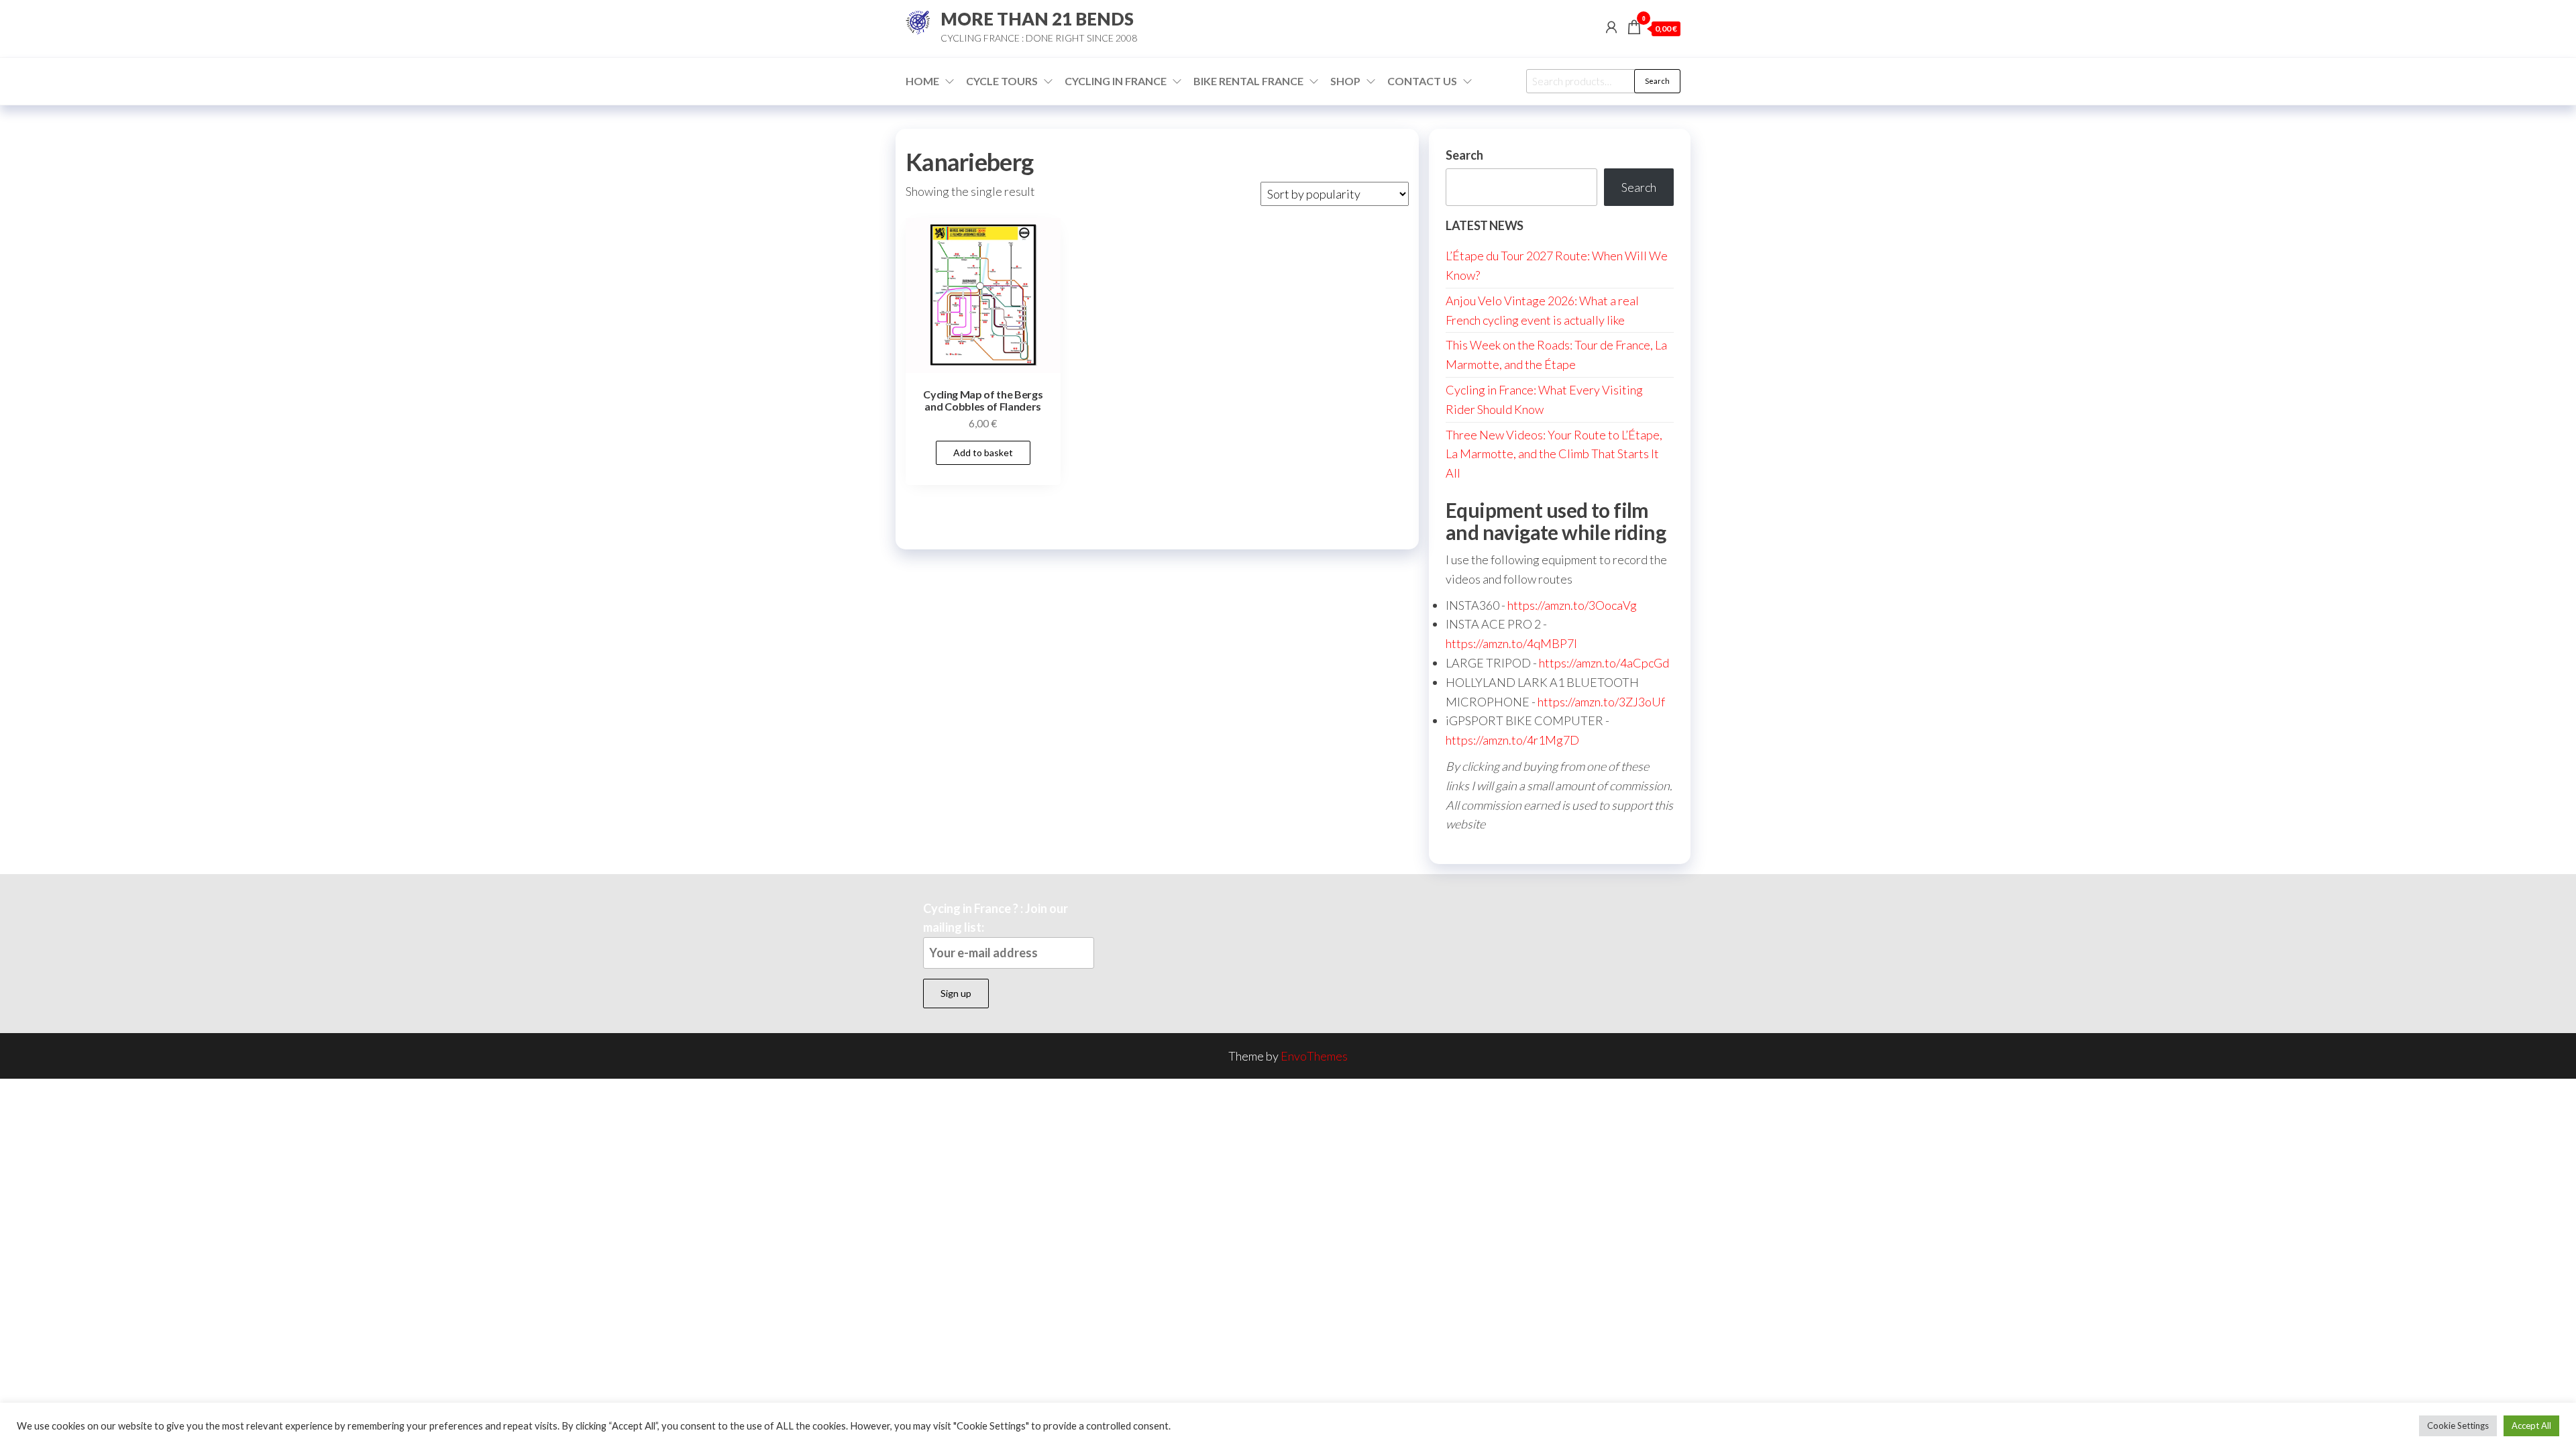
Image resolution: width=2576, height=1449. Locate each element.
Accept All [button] (2531, 1426)
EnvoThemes (1314, 1056)
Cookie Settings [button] (2458, 1426)
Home (922, 81)
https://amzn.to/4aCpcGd (1604, 663)
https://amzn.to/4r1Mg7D (1512, 740)
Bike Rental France (1248, 81)
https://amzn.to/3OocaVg (1572, 605)
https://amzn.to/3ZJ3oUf (1601, 702)
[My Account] (1611, 27)
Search (1657, 81)
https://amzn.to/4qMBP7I (1511, 643)
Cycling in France (1116, 81)
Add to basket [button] (983, 452)
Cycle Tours (1002, 81)
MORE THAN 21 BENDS (1037, 19)
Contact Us (1422, 81)
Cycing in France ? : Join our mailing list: (996, 918)
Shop (1345, 81)
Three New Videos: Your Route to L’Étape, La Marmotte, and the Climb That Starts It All (1554, 454)
